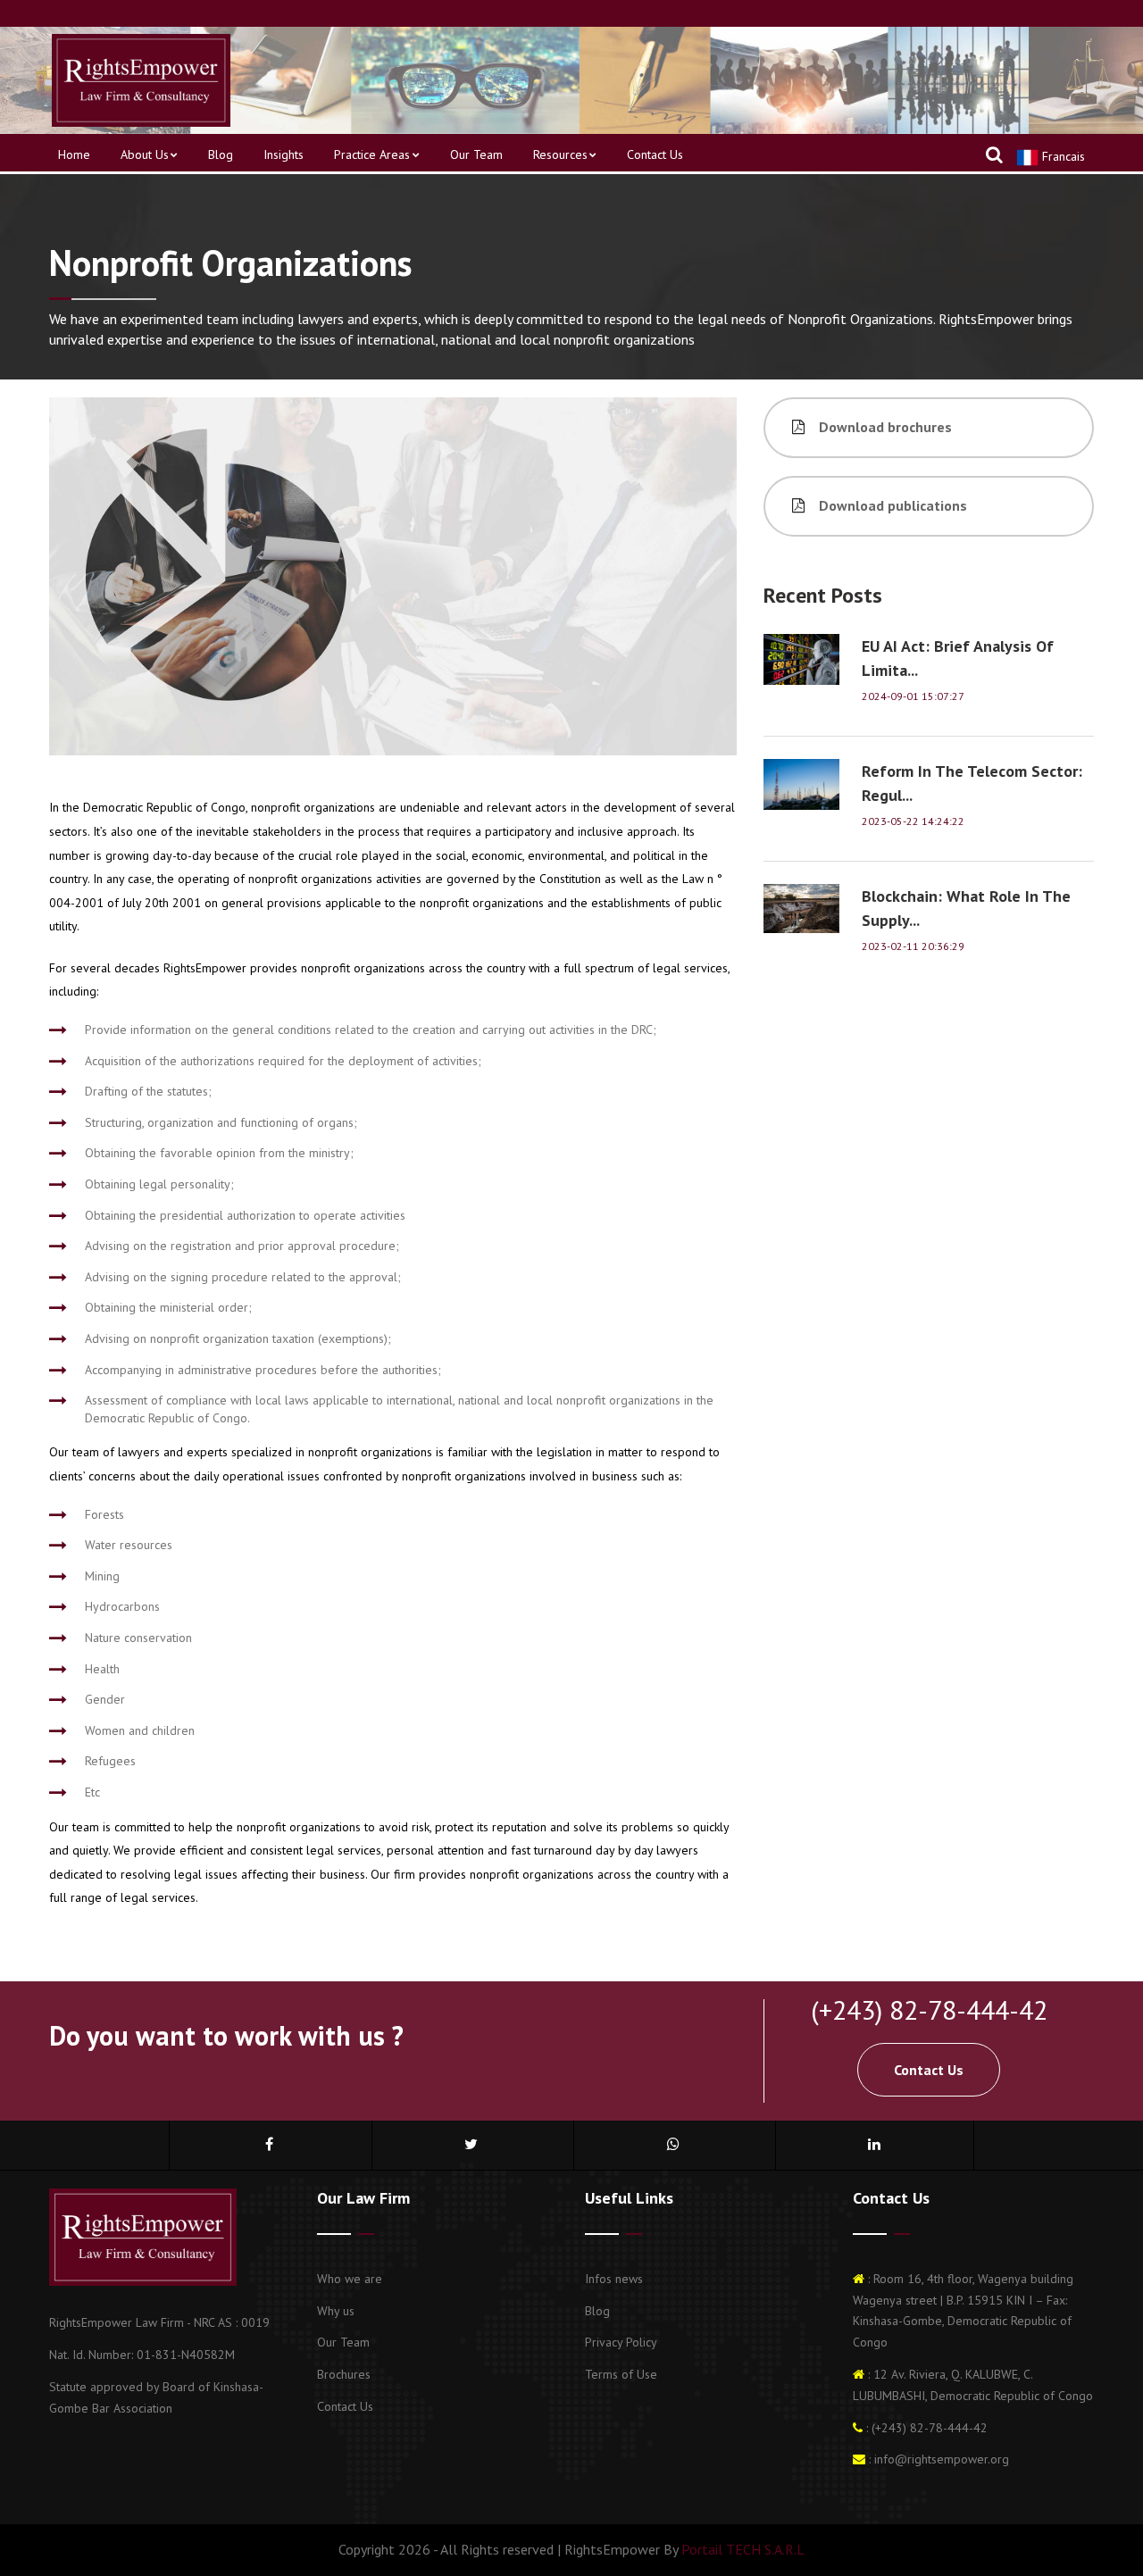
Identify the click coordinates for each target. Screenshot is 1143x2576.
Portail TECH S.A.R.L (741, 2549)
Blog (221, 154)
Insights (284, 154)
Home (74, 154)
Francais (1062, 156)
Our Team (476, 154)
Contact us (655, 154)
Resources (560, 154)
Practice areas (372, 154)
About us (145, 154)
